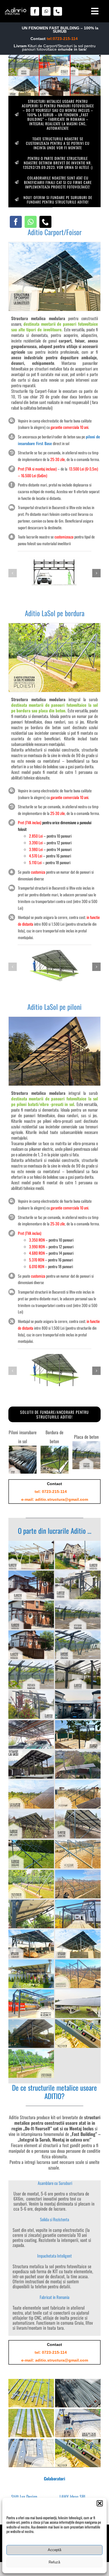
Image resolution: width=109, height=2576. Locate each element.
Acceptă (54, 2550)
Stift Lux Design (25, 2497)
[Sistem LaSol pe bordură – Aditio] (54, 625)
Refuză (54, 2562)
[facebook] (35, 11)
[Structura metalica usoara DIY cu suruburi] (16, 10)
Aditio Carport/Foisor (55, 232)
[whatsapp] (46, 11)
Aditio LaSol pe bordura (55, 613)
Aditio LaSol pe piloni (54, 1007)
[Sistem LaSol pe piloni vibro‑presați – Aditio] (54, 1019)
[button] (100, 2503)
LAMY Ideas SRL (73, 2497)
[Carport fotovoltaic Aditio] (54, 244)
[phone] (58, 11)
